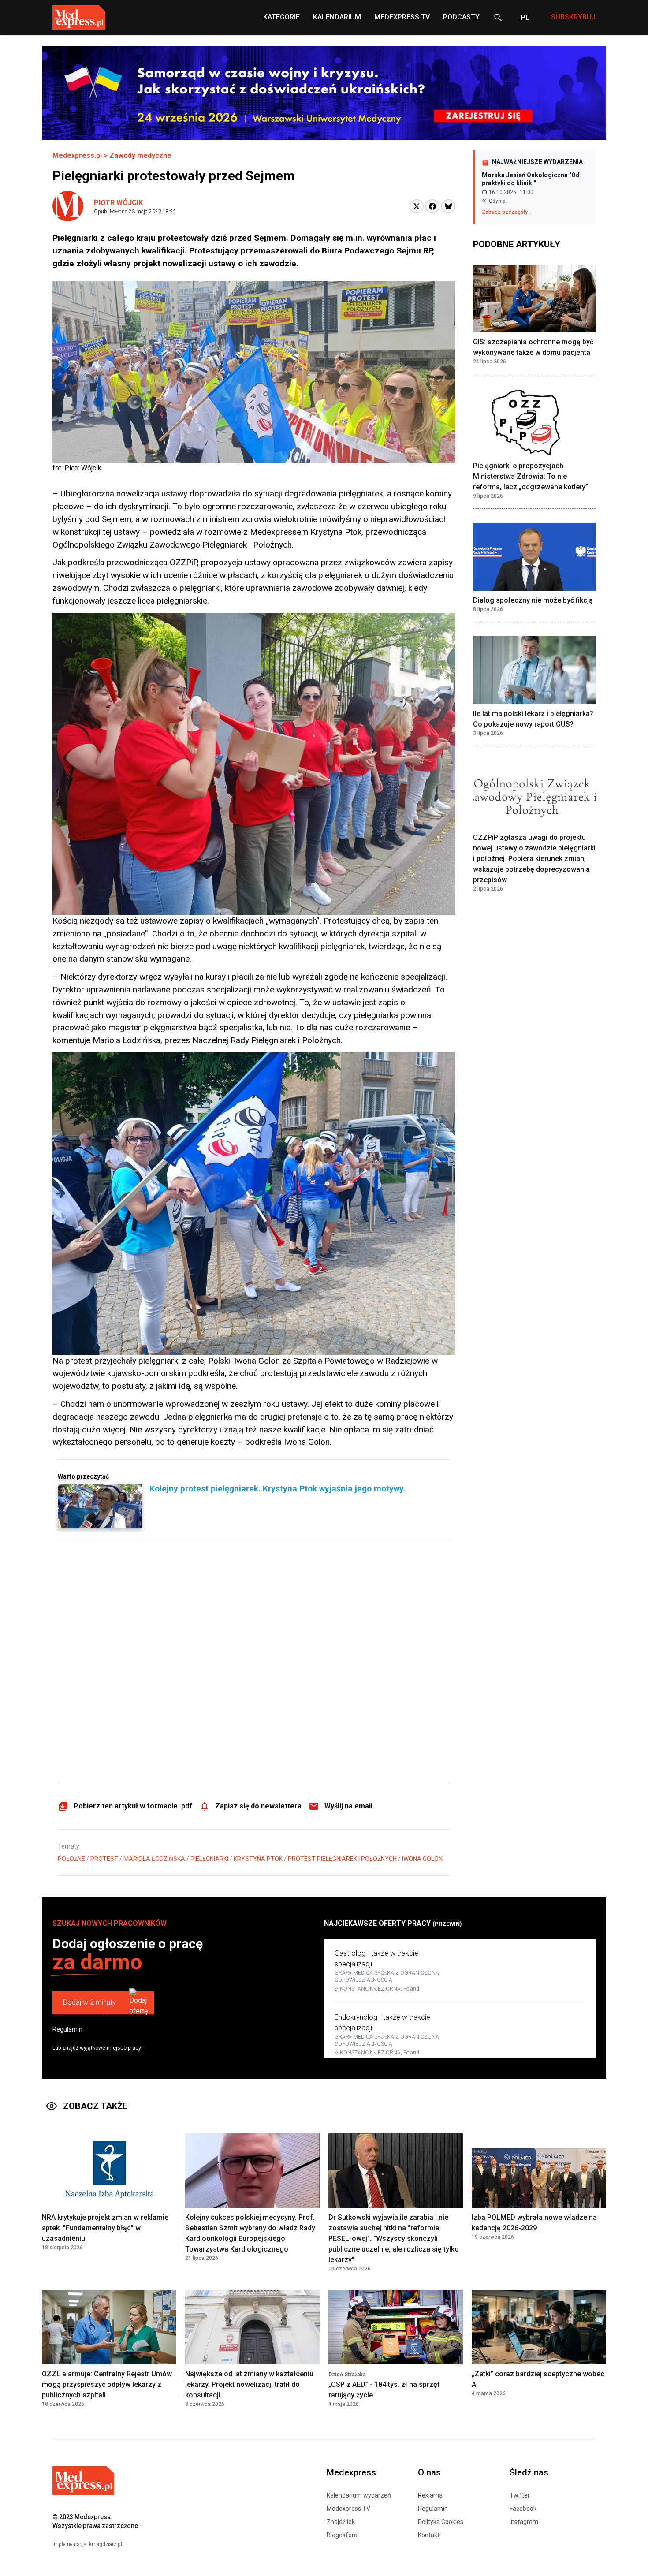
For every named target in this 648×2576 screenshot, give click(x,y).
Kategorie (281, 17)
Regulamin (67, 2029)
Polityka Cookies (441, 2522)
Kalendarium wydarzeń (359, 2495)
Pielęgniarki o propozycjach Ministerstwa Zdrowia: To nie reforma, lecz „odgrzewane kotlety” (531, 476)
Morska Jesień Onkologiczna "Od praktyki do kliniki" (531, 179)
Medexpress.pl (77, 155)
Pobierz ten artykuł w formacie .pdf (133, 1806)
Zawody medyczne (140, 155)
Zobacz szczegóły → (508, 212)
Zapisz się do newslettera (258, 1806)
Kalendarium (337, 17)
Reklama (430, 2495)
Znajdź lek (341, 2522)
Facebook (523, 2509)
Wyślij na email (348, 1806)
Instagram (524, 2522)
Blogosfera (342, 2535)
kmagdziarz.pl (106, 2544)
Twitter (520, 2495)
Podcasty (461, 17)
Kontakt (429, 2535)
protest (104, 1859)
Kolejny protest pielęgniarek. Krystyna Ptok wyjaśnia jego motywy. (277, 1489)
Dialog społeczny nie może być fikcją (533, 600)
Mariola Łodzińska (154, 1859)
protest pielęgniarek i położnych (342, 1859)
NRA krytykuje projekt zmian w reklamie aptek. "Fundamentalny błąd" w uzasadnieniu (105, 2228)
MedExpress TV (402, 17)
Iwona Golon (422, 1859)
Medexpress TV (348, 2509)
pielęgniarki (209, 1859)
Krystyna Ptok (258, 1859)
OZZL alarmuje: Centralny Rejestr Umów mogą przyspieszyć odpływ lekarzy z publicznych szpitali (107, 2384)
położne (71, 1859)
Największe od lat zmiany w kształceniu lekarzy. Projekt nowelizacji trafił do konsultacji (249, 2384)
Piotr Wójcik (118, 203)
